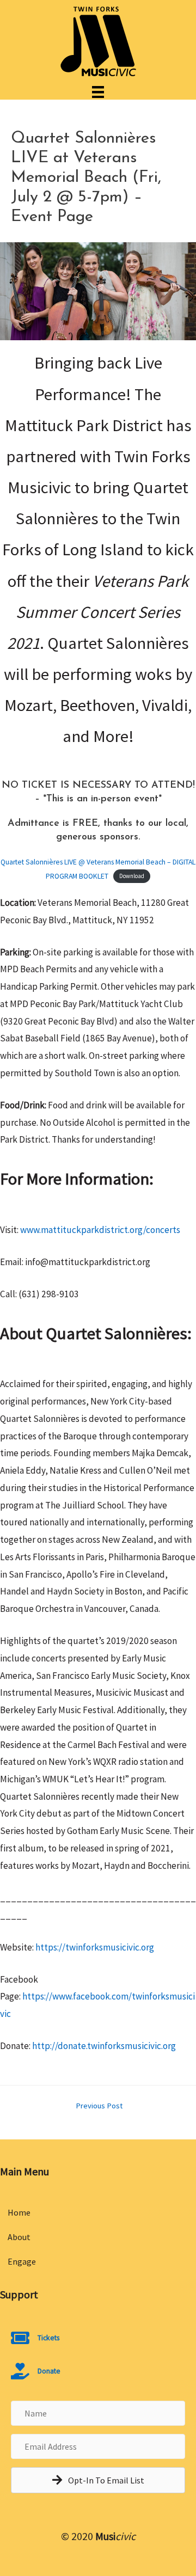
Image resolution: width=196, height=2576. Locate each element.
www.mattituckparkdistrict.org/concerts (100, 1230)
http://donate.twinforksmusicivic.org (104, 2046)
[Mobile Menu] (98, 91)
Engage (22, 2261)
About (19, 2237)
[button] (98, 2480)
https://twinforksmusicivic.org (95, 1947)
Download (132, 876)
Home (19, 2212)
